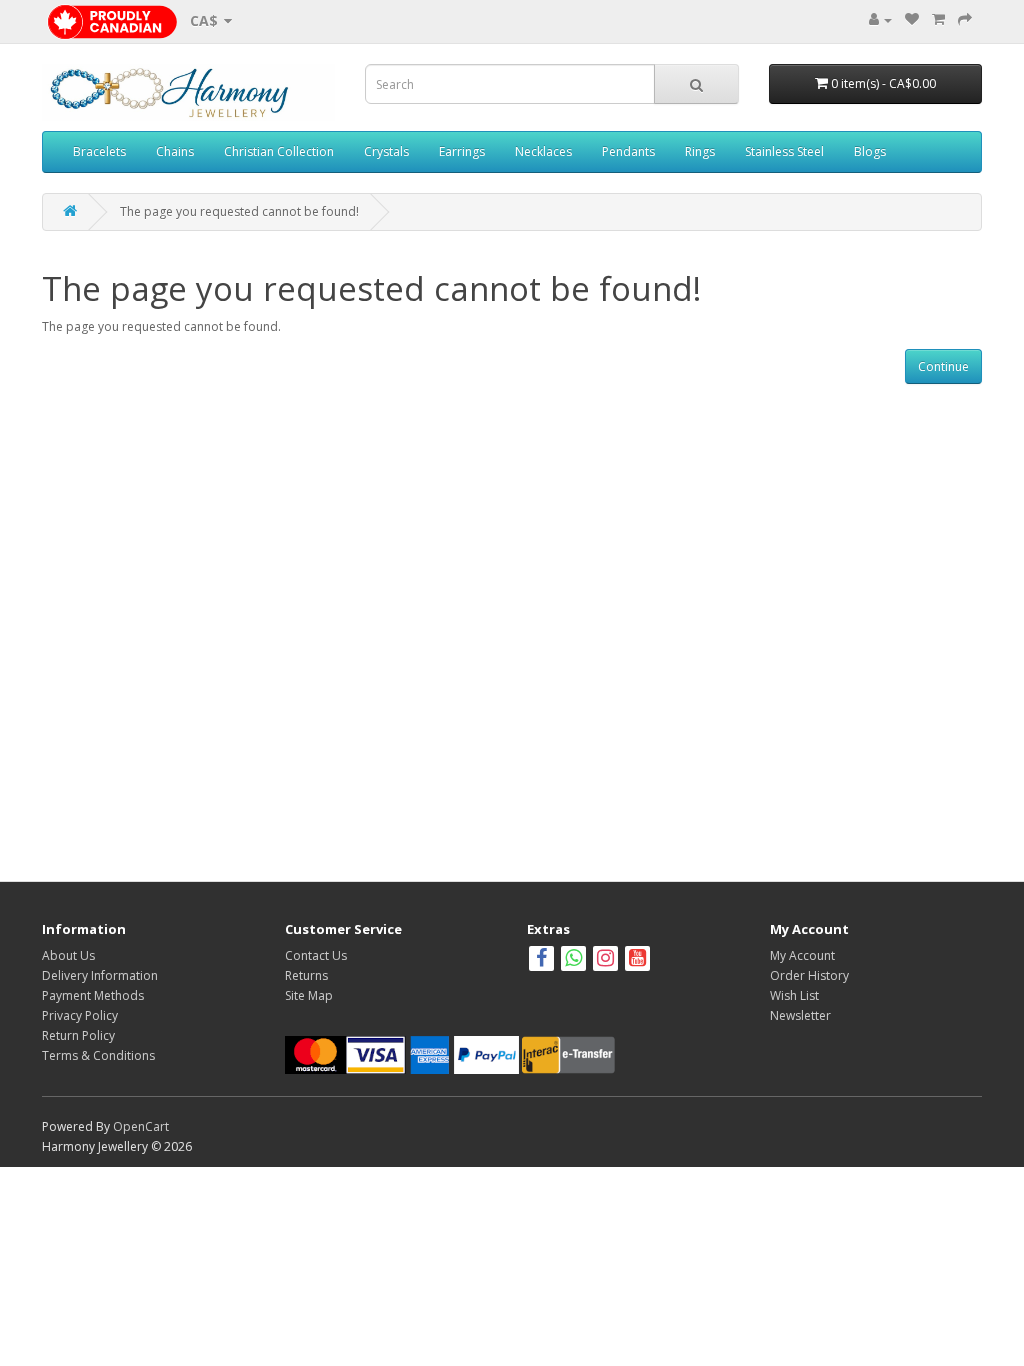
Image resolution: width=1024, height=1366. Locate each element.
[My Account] (880, 19)
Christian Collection (279, 151)
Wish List (794, 995)
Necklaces (543, 151)
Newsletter (800, 1015)
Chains (175, 151)
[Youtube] (637, 960)
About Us (68, 955)
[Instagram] (607, 960)
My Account (802, 955)
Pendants (628, 151)
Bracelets (99, 151)
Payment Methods (93, 995)
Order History (809, 975)
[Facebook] (541, 960)
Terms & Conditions (98, 1055)
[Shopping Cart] (938, 19)
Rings (700, 151)
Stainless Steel (784, 151)
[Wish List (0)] (912, 19)
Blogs (870, 151)
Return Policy (78, 1035)
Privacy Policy (80, 1015)
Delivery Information (100, 975)
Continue (943, 366)
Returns (306, 975)
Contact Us (316, 955)
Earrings (462, 151)
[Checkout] (965, 19)
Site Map (309, 995)
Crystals (386, 151)
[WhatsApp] (573, 960)
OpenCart (141, 1126)
